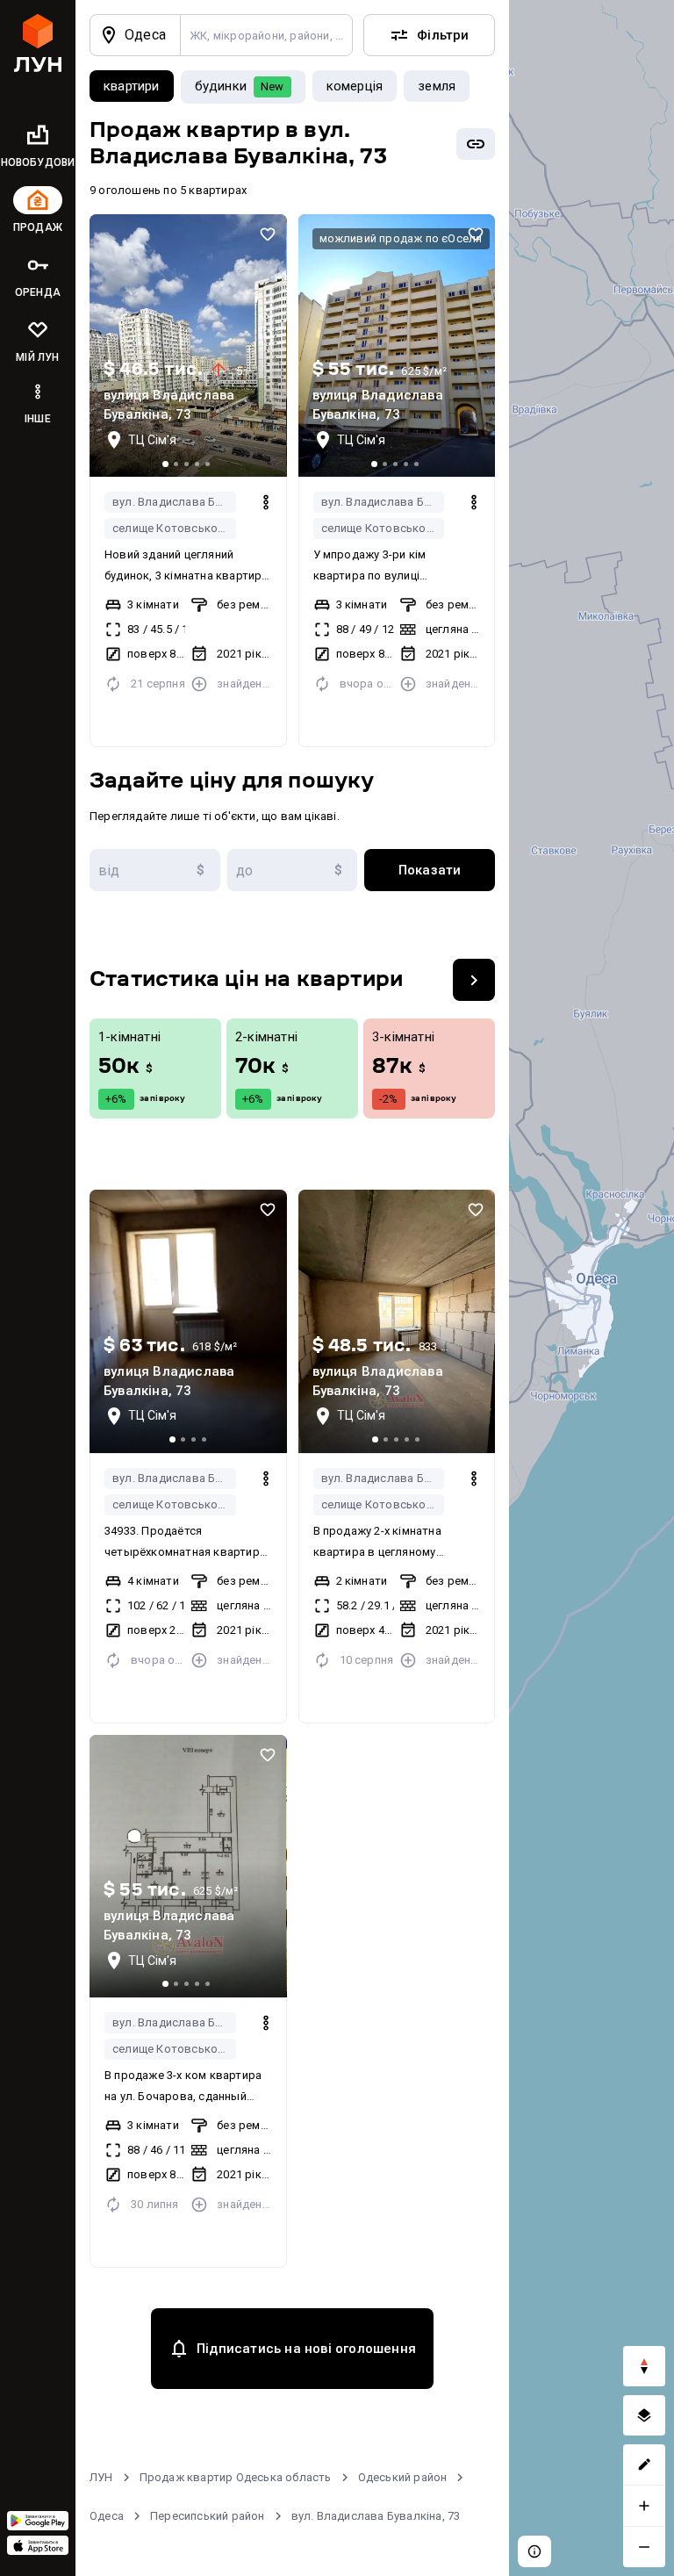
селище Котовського (171, 528)
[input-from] (155, 870)
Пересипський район (208, 2516)
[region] (592, 1288)
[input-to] (293, 870)
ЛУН (101, 2477)
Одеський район (403, 2477)
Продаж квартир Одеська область (236, 2477)
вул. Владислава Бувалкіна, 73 (174, 502)
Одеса (107, 2516)
